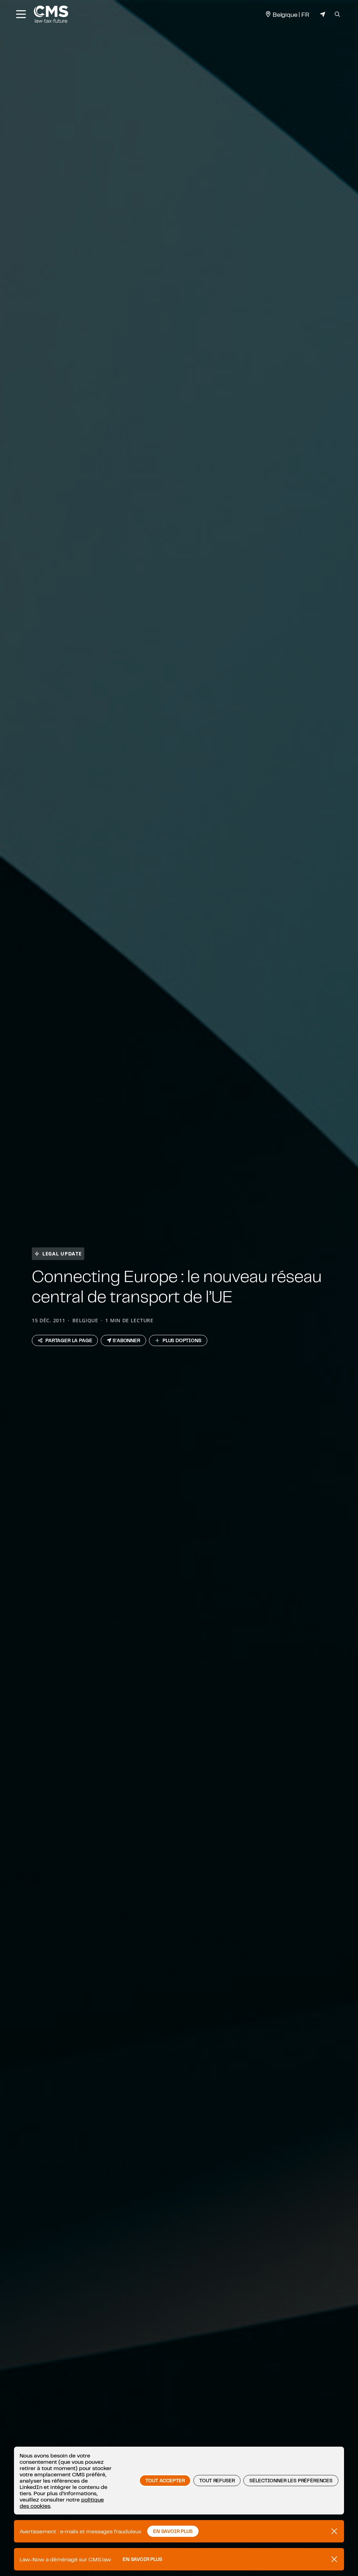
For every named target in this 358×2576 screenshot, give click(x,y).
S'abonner (126, 1340)
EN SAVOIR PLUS (173, 2531)
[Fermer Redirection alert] (334, 2559)
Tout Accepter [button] (165, 2481)
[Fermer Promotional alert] (334, 2531)
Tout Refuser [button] (217, 2481)
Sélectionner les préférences (291, 2481)
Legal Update (62, 1254)
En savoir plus (142, 2559)
